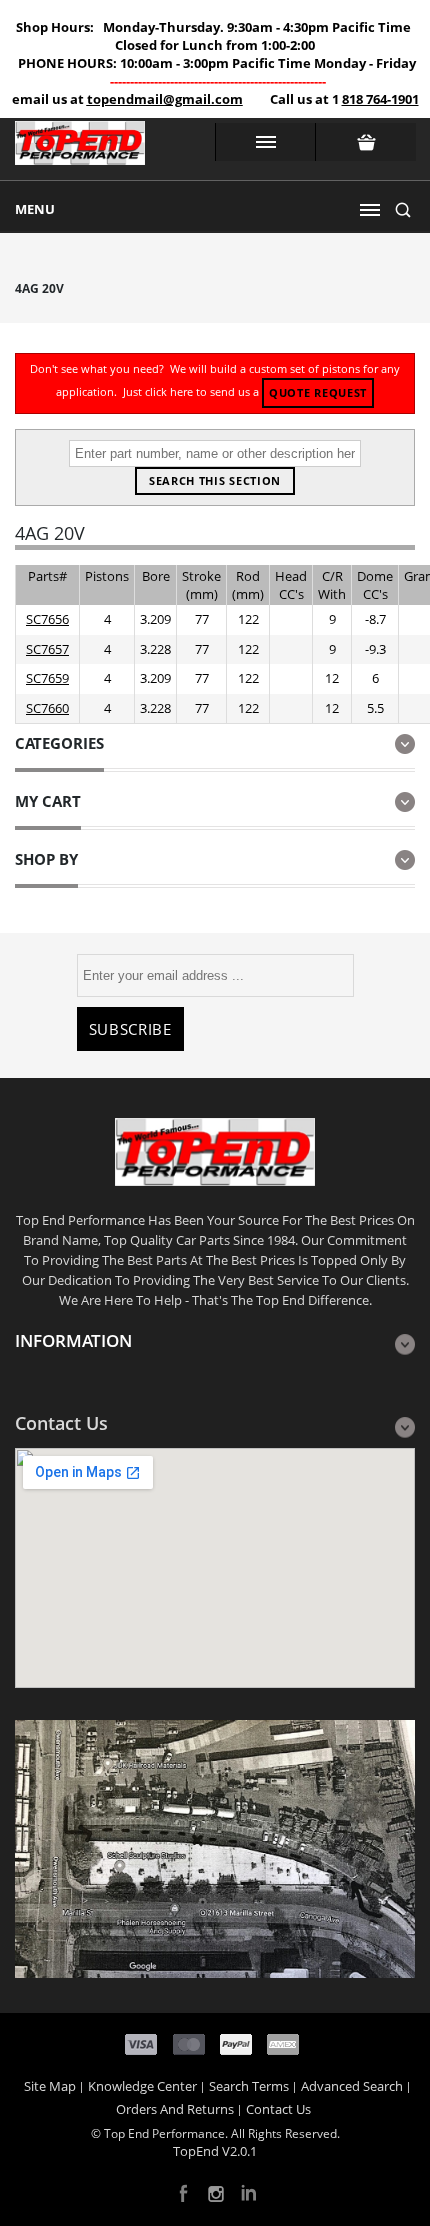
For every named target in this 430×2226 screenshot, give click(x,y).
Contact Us (278, 2109)
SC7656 (47, 619)
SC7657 (47, 649)
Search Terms (249, 2086)
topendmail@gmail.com (165, 99)
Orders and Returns (175, 2109)
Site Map (50, 2086)
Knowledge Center (142, 2086)
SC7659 (47, 678)
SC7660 (47, 708)
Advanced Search (352, 2086)
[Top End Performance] (80, 149)
